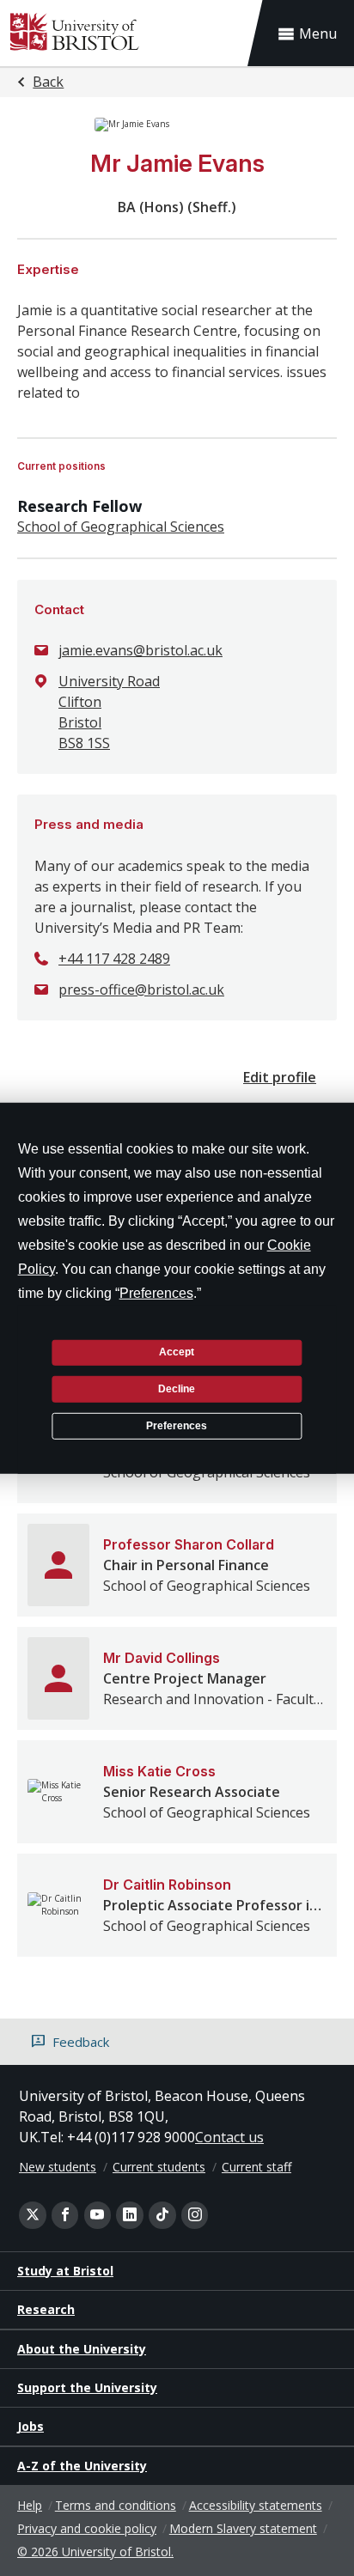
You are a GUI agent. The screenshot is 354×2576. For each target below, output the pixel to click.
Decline (177, 1389)
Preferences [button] (156, 1292)
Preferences (177, 1425)
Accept (177, 1352)
